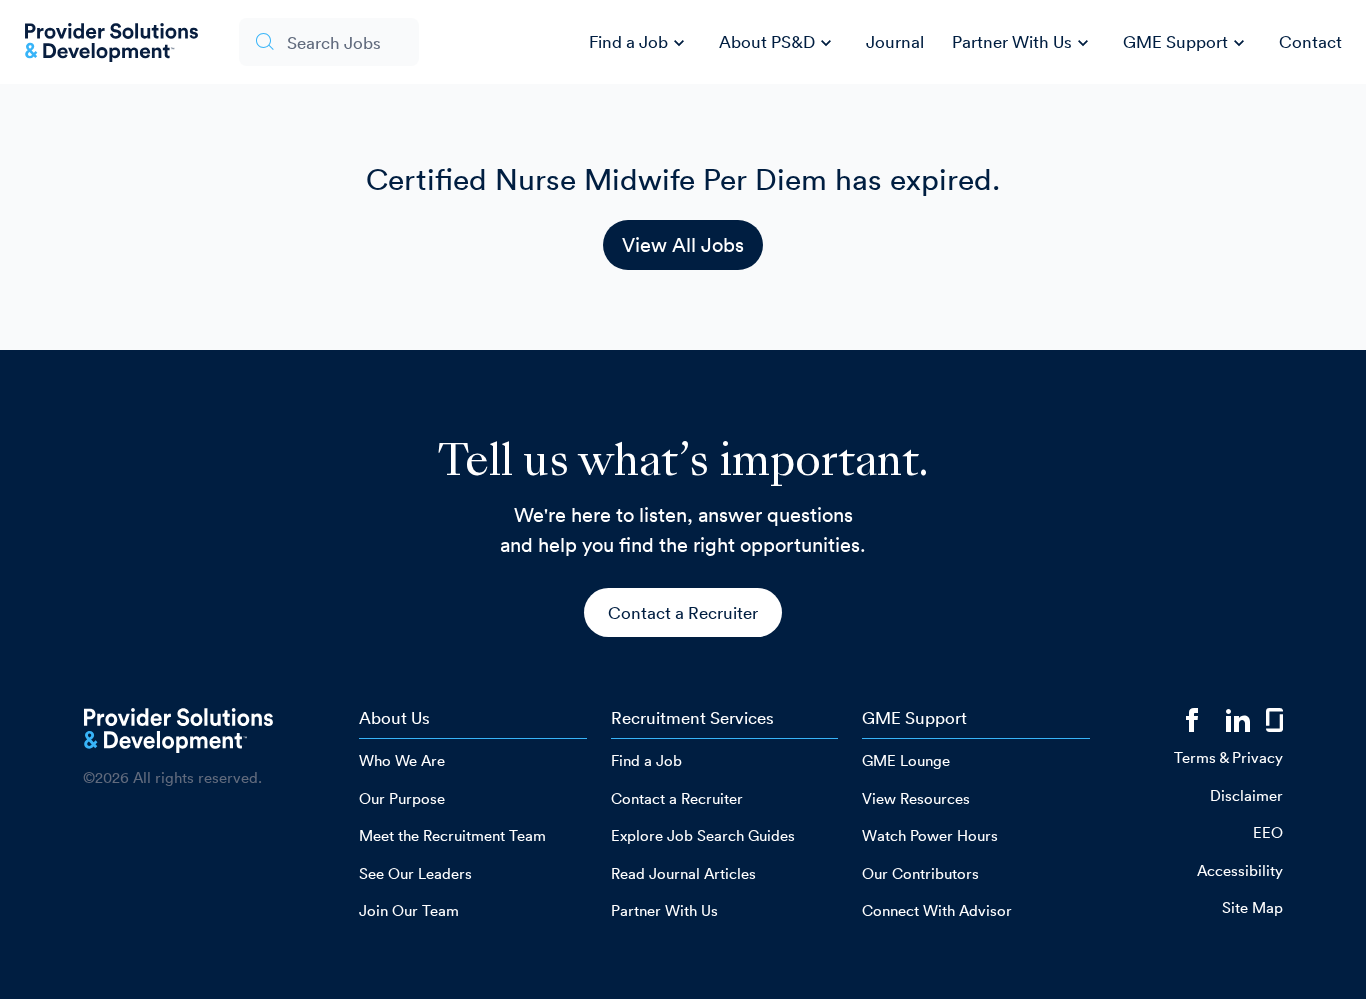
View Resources (916, 798)
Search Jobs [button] (334, 42)
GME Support (1186, 43)
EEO (1268, 832)
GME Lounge (906, 760)
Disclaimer (1246, 795)
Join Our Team (409, 910)
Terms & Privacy (1228, 757)
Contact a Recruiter (683, 612)
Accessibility (1240, 870)
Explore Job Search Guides (703, 835)
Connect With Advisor (937, 910)
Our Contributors (920, 873)
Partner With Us (1023, 43)
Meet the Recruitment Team (452, 835)
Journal (895, 41)
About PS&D (778, 43)
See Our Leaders (415, 873)
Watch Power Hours (930, 835)
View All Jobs (683, 245)
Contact (1310, 41)
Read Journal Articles (683, 873)
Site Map (1252, 907)
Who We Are (402, 760)
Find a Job (639, 43)
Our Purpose (402, 798)
